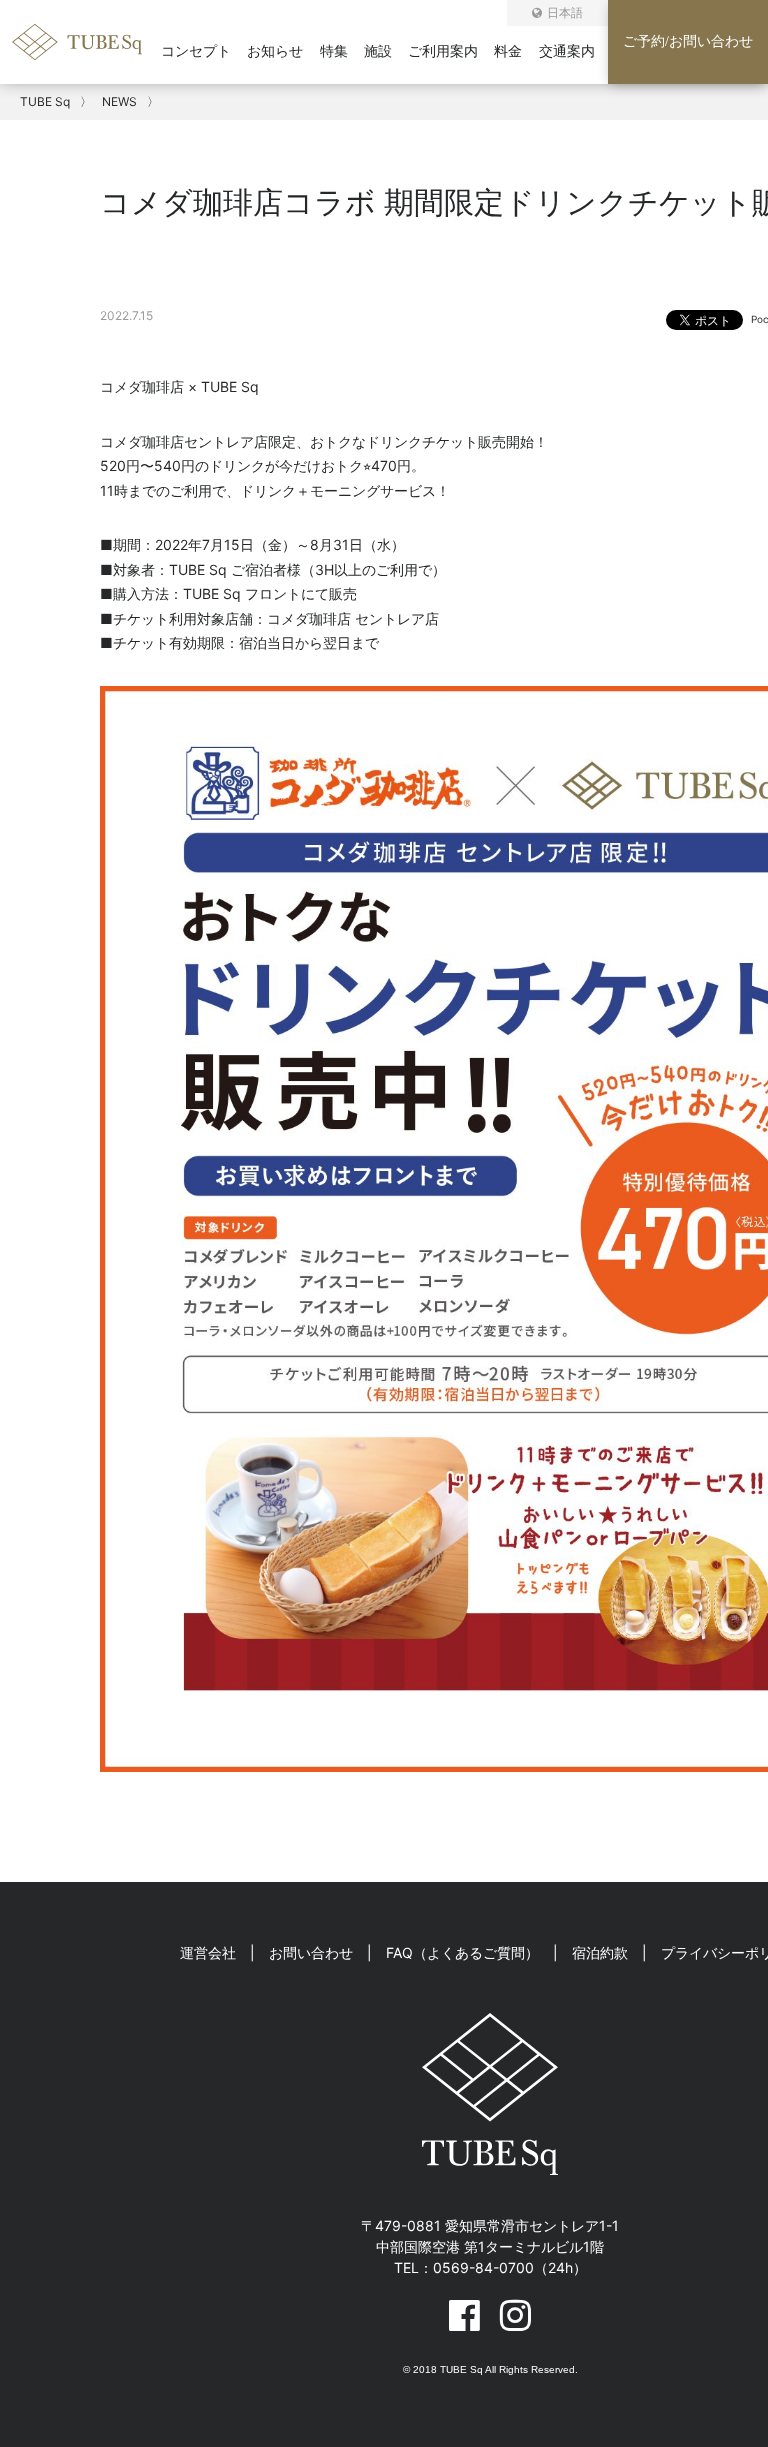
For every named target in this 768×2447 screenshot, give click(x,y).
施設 (378, 51)
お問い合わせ (311, 1952)
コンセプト (196, 51)
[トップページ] (87, 58)
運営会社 (208, 1952)
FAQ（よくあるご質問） (462, 1952)
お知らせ (275, 51)
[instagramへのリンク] (515, 2315)
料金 (508, 51)
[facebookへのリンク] (464, 2315)
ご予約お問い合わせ (688, 41)
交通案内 (567, 51)
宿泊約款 (600, 1952)
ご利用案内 (443, 51)
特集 (334, 51)
